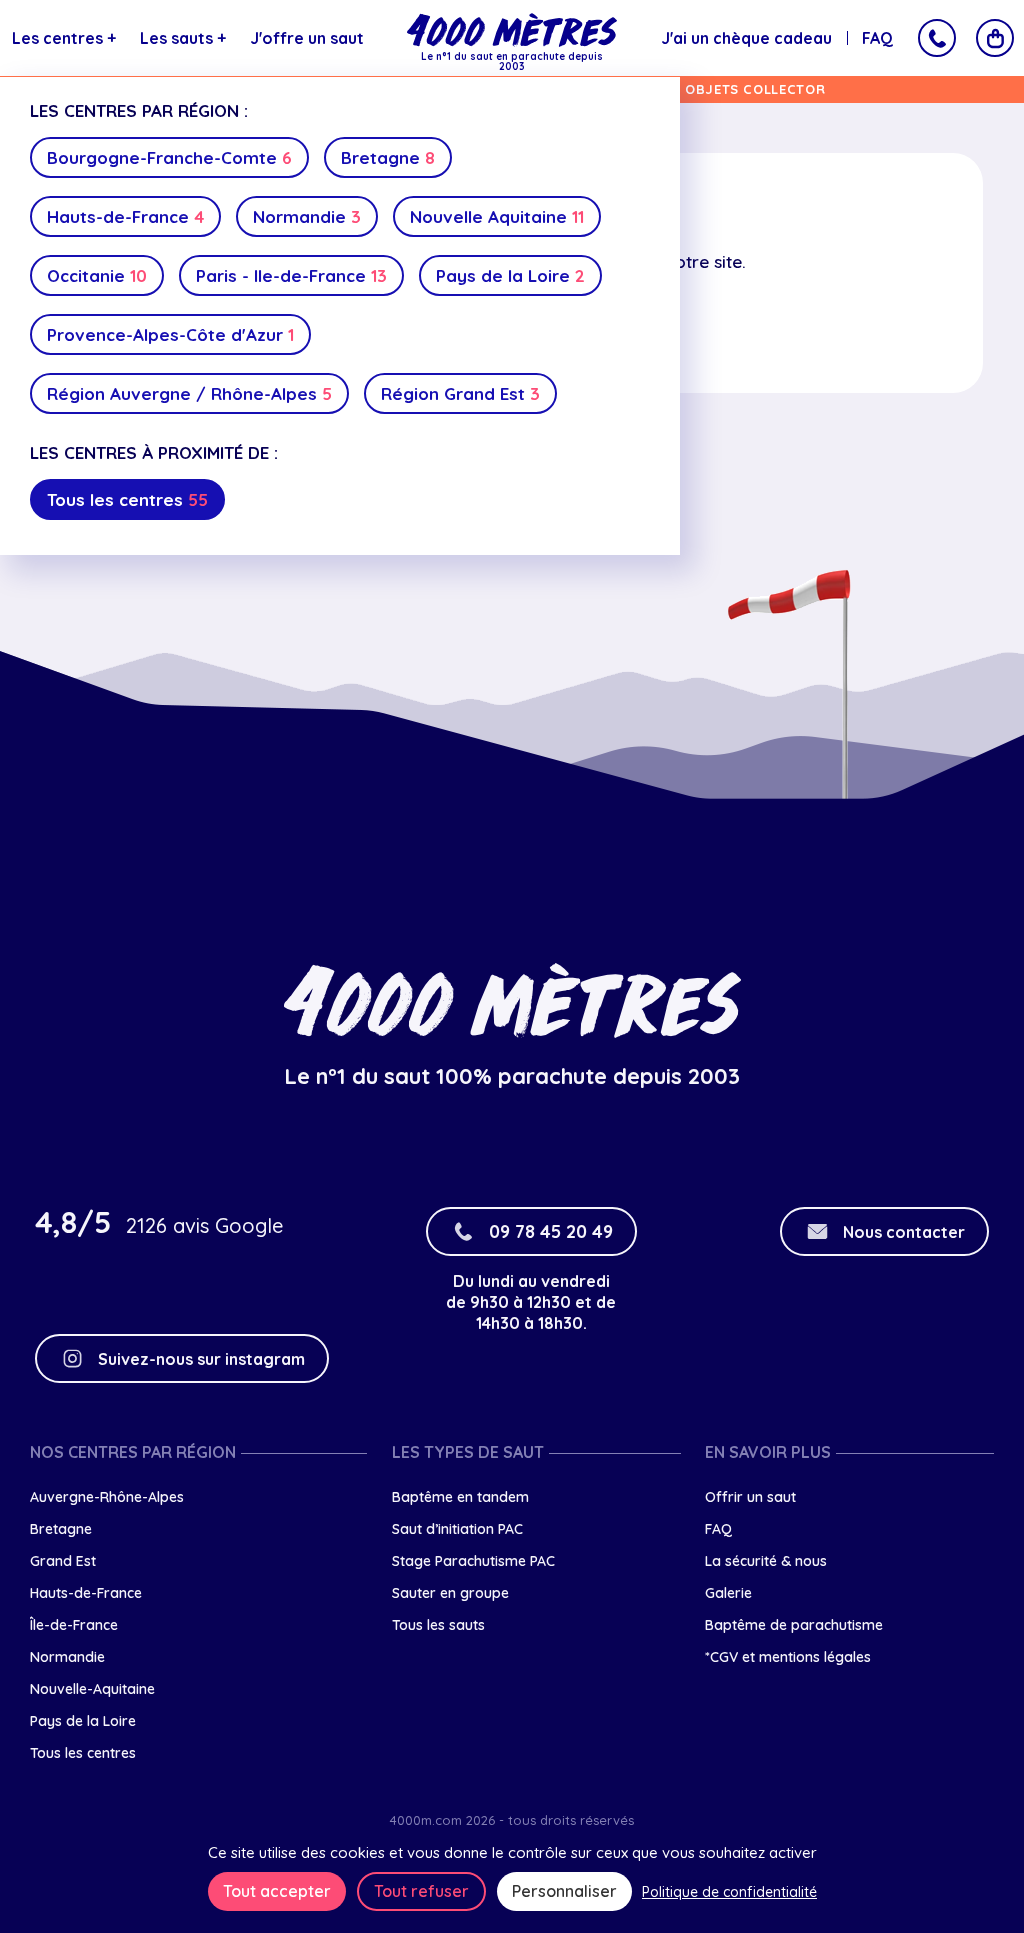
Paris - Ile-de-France (291, 275)
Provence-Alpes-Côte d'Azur (170, 334)
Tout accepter (277, 1891)
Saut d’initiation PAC (457, 1529)
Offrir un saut (750, 1497)
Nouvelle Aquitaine (497, 216)
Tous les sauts (438, 1625)
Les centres (64, 38)
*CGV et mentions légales (788, 1657)
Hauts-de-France (125, 216)
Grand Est (63, 1561)
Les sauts (183, 38)
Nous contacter (904, 1232)
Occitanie (97, 275)
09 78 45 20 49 (551, 1231)
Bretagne (388, 157)
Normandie (307, 216)
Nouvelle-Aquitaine (92, 1689)
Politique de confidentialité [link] (729, 1892)
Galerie (728, 1593)
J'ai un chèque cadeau (746, 38)
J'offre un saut (307, 38)
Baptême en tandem (460, 1497)
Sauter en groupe (450, 1593)
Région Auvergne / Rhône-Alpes (189, 393)
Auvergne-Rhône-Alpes (107, 1497)
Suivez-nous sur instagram (201, 1359)
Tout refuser (421, 1891)
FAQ (877, 38)
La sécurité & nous (766, 1561)
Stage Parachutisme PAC (473, 1561)
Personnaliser (564, 1891)
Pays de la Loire (510, 275)
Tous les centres (127, 499)
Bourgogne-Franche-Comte (169, 157)
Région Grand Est (460, 393)
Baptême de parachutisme (794, 1625)
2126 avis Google (204, 1225)
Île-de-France (74, 1625)
